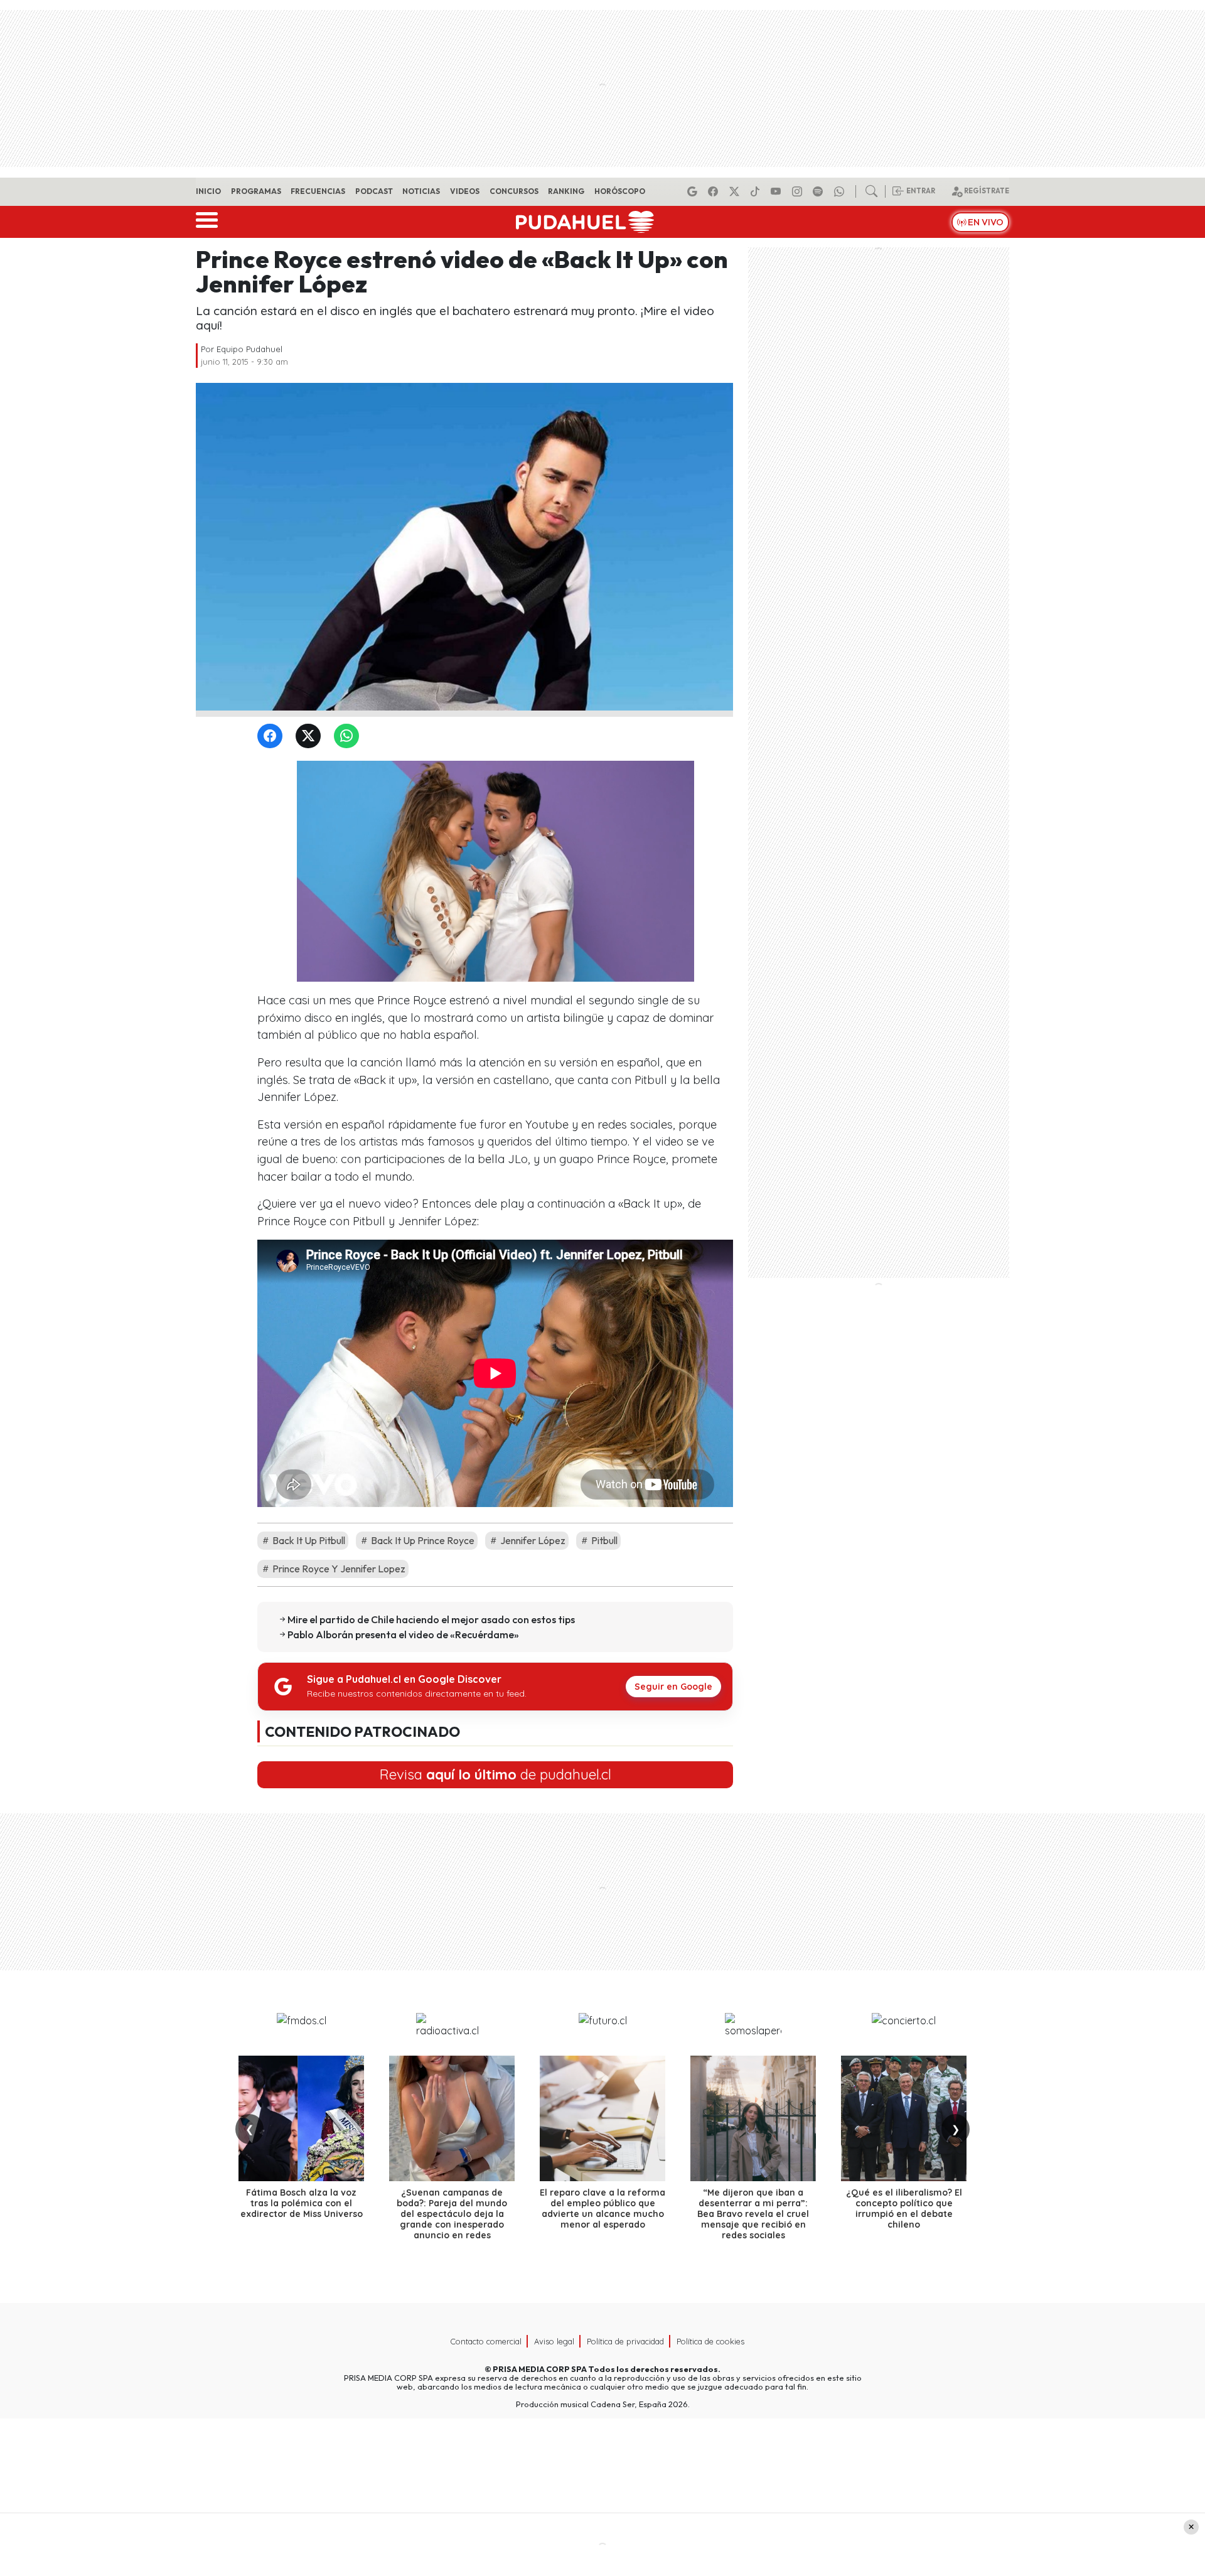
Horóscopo (620, 191)
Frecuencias (318, 191)
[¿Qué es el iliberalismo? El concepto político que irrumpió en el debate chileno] (904, 2118)
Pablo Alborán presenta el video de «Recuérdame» (403, 1634)
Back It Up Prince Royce (422, 1540)
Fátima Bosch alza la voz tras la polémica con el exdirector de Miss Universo (302, 2203)
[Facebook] (715, 191)
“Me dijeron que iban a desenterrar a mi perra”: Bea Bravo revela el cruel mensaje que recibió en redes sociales (753, 2214)
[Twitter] (311, 737)
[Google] (694, 191)
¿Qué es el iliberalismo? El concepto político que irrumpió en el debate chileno (904, 2208)
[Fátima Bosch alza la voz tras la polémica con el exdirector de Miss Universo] (301, 2118)
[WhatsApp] (349, 737)
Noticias (421, 191)
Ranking (566, 191)
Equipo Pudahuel (249, 349)
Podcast (374, 191)
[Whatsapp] (841, 191)
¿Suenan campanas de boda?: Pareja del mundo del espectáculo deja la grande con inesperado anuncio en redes (452, 2214)
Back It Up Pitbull (308, 1540)
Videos (465, 191)
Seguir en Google (673, 1687)
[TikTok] (757, 191)
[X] (736, 191)
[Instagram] (799, 191)
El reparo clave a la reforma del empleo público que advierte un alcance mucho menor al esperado (602, 2208)
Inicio (208, 191)
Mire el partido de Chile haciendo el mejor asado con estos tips (431, 1619)
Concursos (514, 191)
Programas (256, 191)
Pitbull (603, 1540)
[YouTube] (778, 191)
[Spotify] (820, 191)
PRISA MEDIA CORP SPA (540, 2369)
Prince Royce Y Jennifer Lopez (338, 1569)
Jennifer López (532, 1540)
